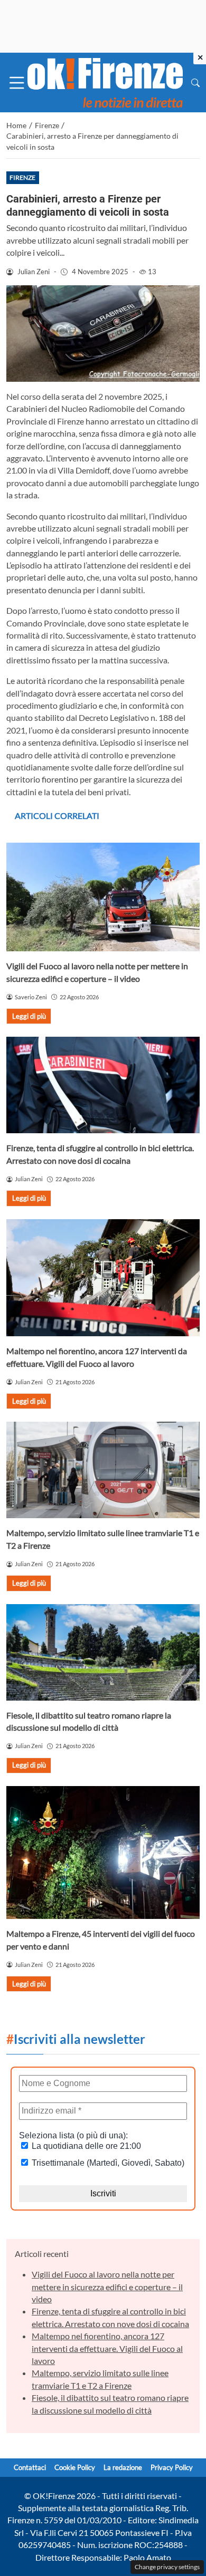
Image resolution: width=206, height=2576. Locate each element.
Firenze (22, 177)
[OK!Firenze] (105, 81)
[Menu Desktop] (17, 83)
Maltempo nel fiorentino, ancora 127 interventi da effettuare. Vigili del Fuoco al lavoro (107, 2348)
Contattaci (30, 2467)
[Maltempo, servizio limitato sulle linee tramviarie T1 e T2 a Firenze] (103, 1470)
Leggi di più (29, 1016)
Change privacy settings (167, 2567)
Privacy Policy (172, 2467)
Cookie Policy (75, 2467)
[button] (195, 83)
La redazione (123, 2467)
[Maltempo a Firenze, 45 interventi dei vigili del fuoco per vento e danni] (103, 1853)
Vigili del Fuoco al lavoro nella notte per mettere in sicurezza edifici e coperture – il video (107, 2286)
